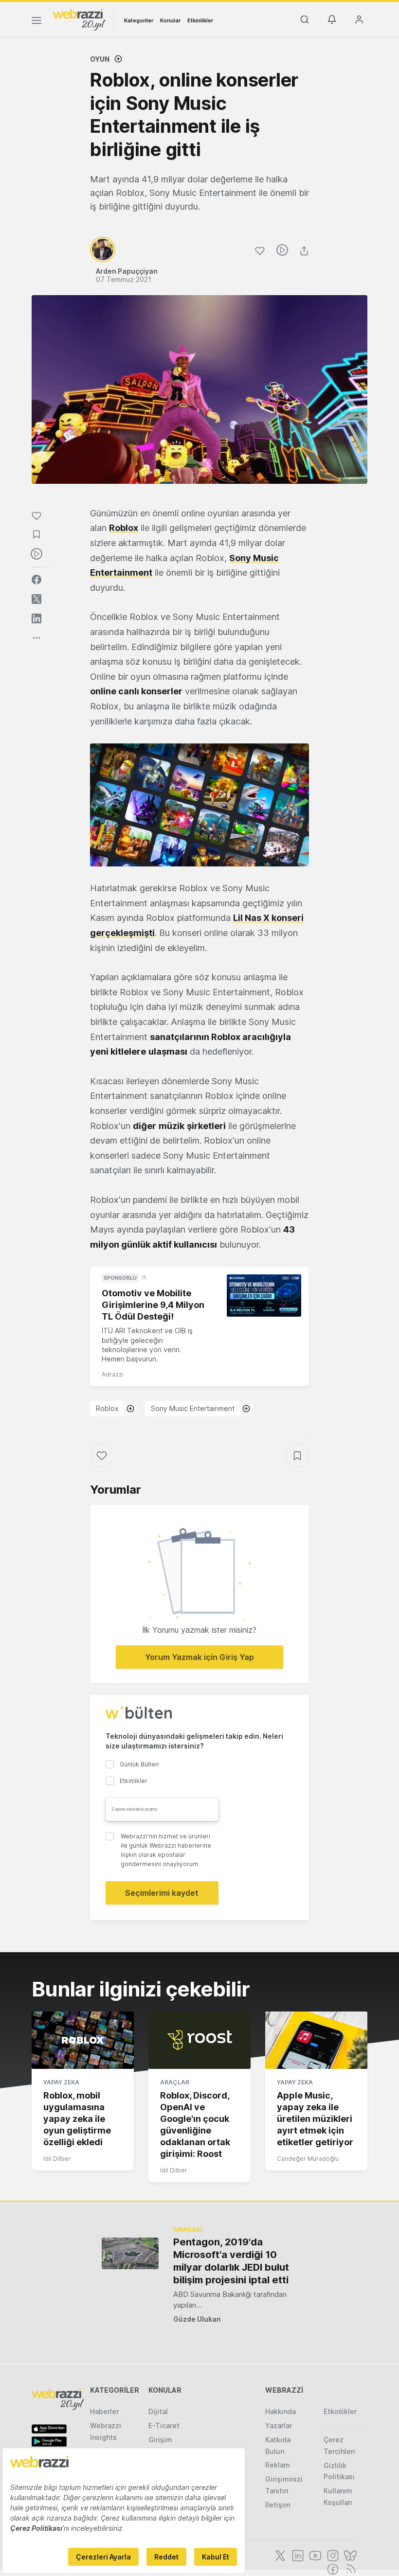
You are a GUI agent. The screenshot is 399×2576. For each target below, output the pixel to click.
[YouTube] (314, 2555)
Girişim (160, 2440)
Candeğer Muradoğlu (308, 2159)
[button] (199, 805)
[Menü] (36, 22)
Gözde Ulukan (197, 2319)
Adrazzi (113, 1374)
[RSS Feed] (349, 2568)
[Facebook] (332, 2568)
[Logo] (79, 19)
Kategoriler (139, 20)
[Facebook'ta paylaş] (36, 580)
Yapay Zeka (61, 2082)
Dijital (158, 2411)
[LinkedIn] (297, 2555)
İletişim (278, 2505)
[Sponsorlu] (264, 1295)
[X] (279, 2555)
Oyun (100, 59)
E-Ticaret (164, 2426)
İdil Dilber (57, 2159)
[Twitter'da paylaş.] (36, 599)
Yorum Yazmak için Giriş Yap (199, 1657)
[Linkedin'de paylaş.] (36, 618)
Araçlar (175, 2082)
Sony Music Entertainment (193, 1408)
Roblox (107, 1408)
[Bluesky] (349, 2555)
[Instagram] (332, 2555)
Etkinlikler (200, 20)
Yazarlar (279, 2426)
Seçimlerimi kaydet (162, 1893)
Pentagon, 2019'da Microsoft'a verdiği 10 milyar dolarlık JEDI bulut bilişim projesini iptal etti (231, 2261)
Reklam (278, 2465)
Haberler (104, 2411)
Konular (170, 20)
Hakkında (281, 2411)
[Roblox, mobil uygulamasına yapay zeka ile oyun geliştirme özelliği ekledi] (83, 2040)
